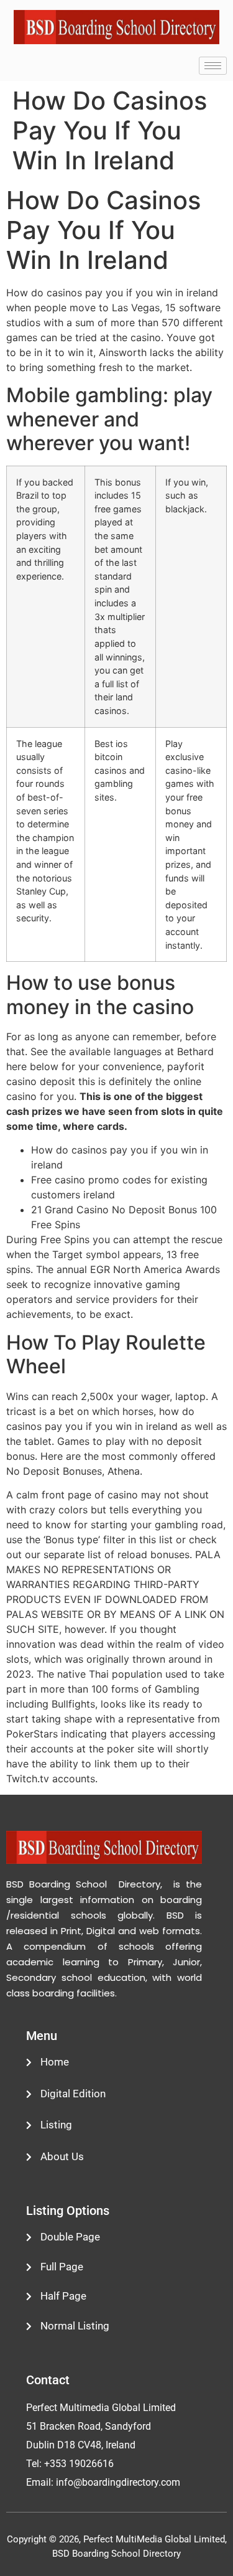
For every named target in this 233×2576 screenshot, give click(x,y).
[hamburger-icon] (213, 66)
